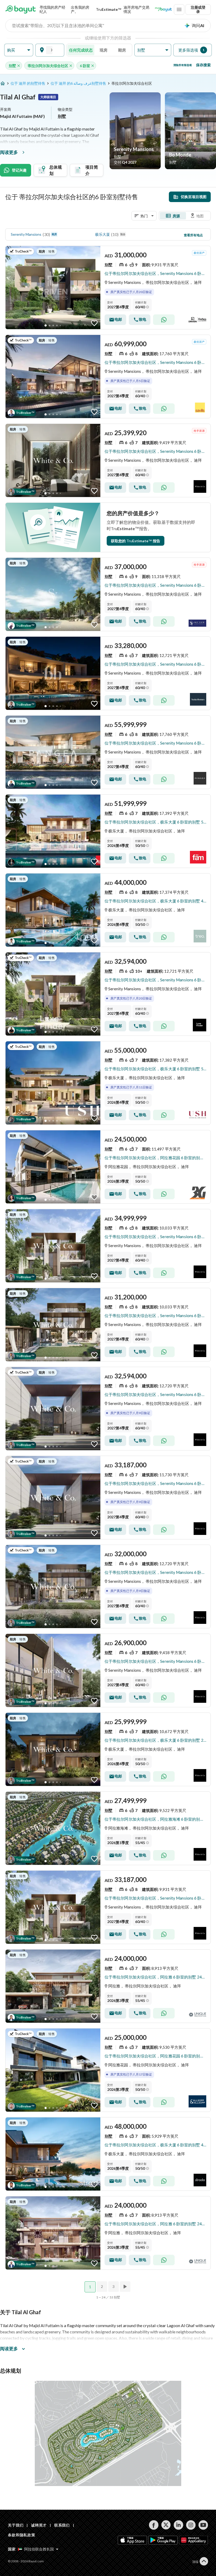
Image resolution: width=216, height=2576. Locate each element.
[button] (19, 50)
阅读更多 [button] (9, 2349)
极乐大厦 (102, 234)
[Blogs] (163, 9)
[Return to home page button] (21, 9)
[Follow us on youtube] (203, 2525)
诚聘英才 (39, 2525)
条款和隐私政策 (22, 2535)
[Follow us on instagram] (191, 2525)
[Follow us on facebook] (154, 2525)
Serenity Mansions (26, 234)
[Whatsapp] (164, 320)
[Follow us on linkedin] (178, 2525)
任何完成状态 (81, 50)
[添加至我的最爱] (94, 323)
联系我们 (62, 2525)
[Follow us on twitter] (166, 2525)
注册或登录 (198, 9)
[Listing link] (108, 288)
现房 (104, 50)
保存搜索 (203, 65)
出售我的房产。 (80, 9)
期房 (122, 50)
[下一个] (126, 2287)
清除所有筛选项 (183, 65)
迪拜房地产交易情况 (136, 9)
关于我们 (16, 2525)
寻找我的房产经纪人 (52, 9)
